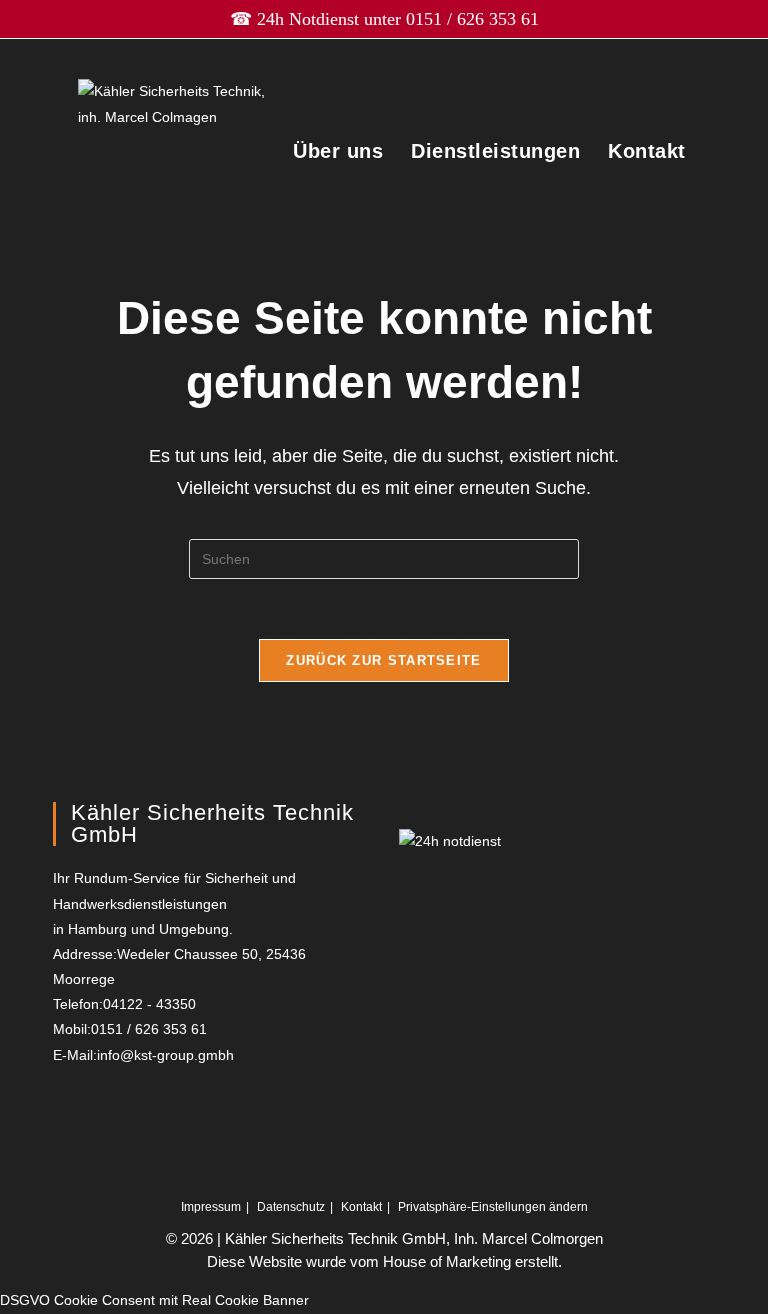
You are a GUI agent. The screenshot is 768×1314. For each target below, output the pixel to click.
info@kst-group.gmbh (165, 1055)
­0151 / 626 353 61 (472, 19)
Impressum (211, 1207)
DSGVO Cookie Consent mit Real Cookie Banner (154, 1300)
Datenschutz (291, 1207)
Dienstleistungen (495, 151)
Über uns (338, 151)
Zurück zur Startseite (383, 660)
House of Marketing (447, 1261)
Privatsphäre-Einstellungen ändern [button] (493, 1207)
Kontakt (647, 151)
